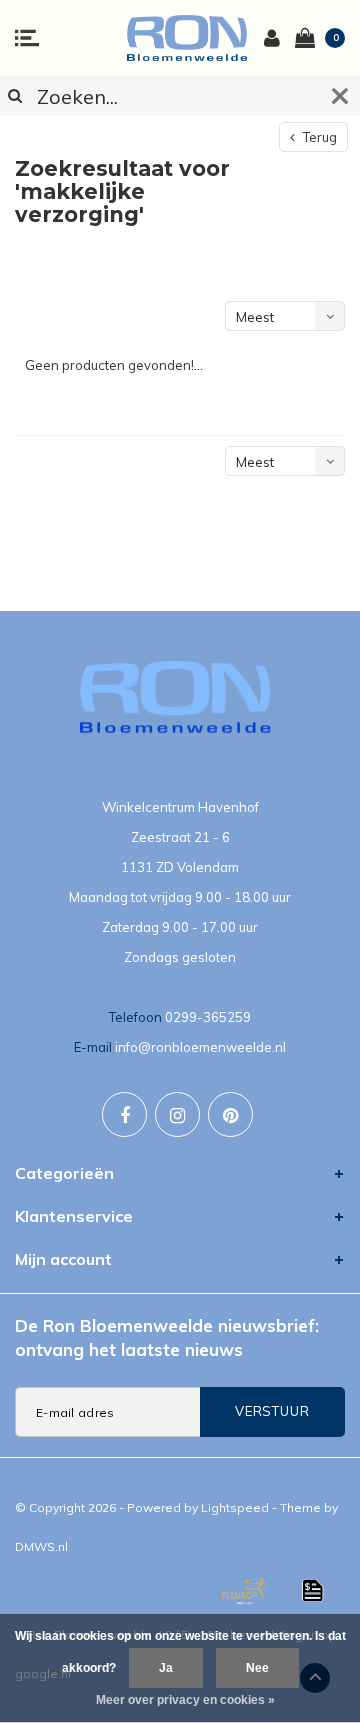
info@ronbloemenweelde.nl (200, 1047)
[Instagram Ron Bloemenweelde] (177, 1114)
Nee (257, 1668)
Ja (166, 1668)
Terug (318, 137)
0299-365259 (208, 1017)
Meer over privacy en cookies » (185, 1700)
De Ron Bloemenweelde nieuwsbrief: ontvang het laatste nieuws (167, 1337)
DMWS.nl (41, 1546)
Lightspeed (235, 1507)
